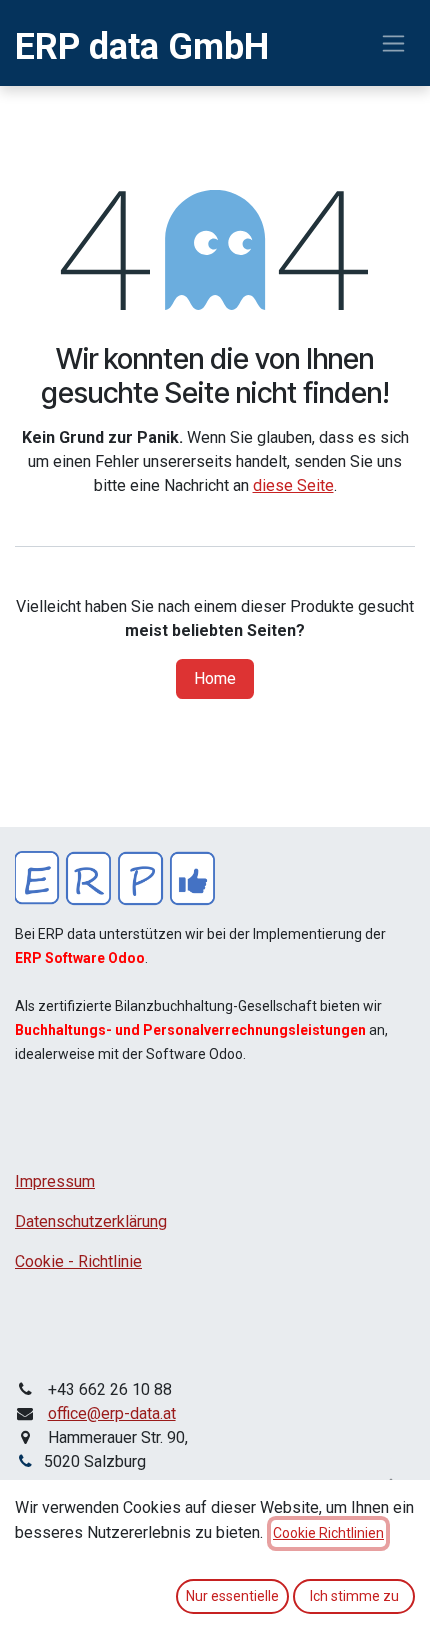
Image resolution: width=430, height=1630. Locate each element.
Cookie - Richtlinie (78, 1261)
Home (215, 678)
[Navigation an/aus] (393, 43)
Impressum (55, 1181)
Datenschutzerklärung (91, 1221)
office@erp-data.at (112, 1413)
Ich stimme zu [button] (354, 1596)
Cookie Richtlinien (328, 1533)
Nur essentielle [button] (232, 1596)
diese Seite (293, 485)
